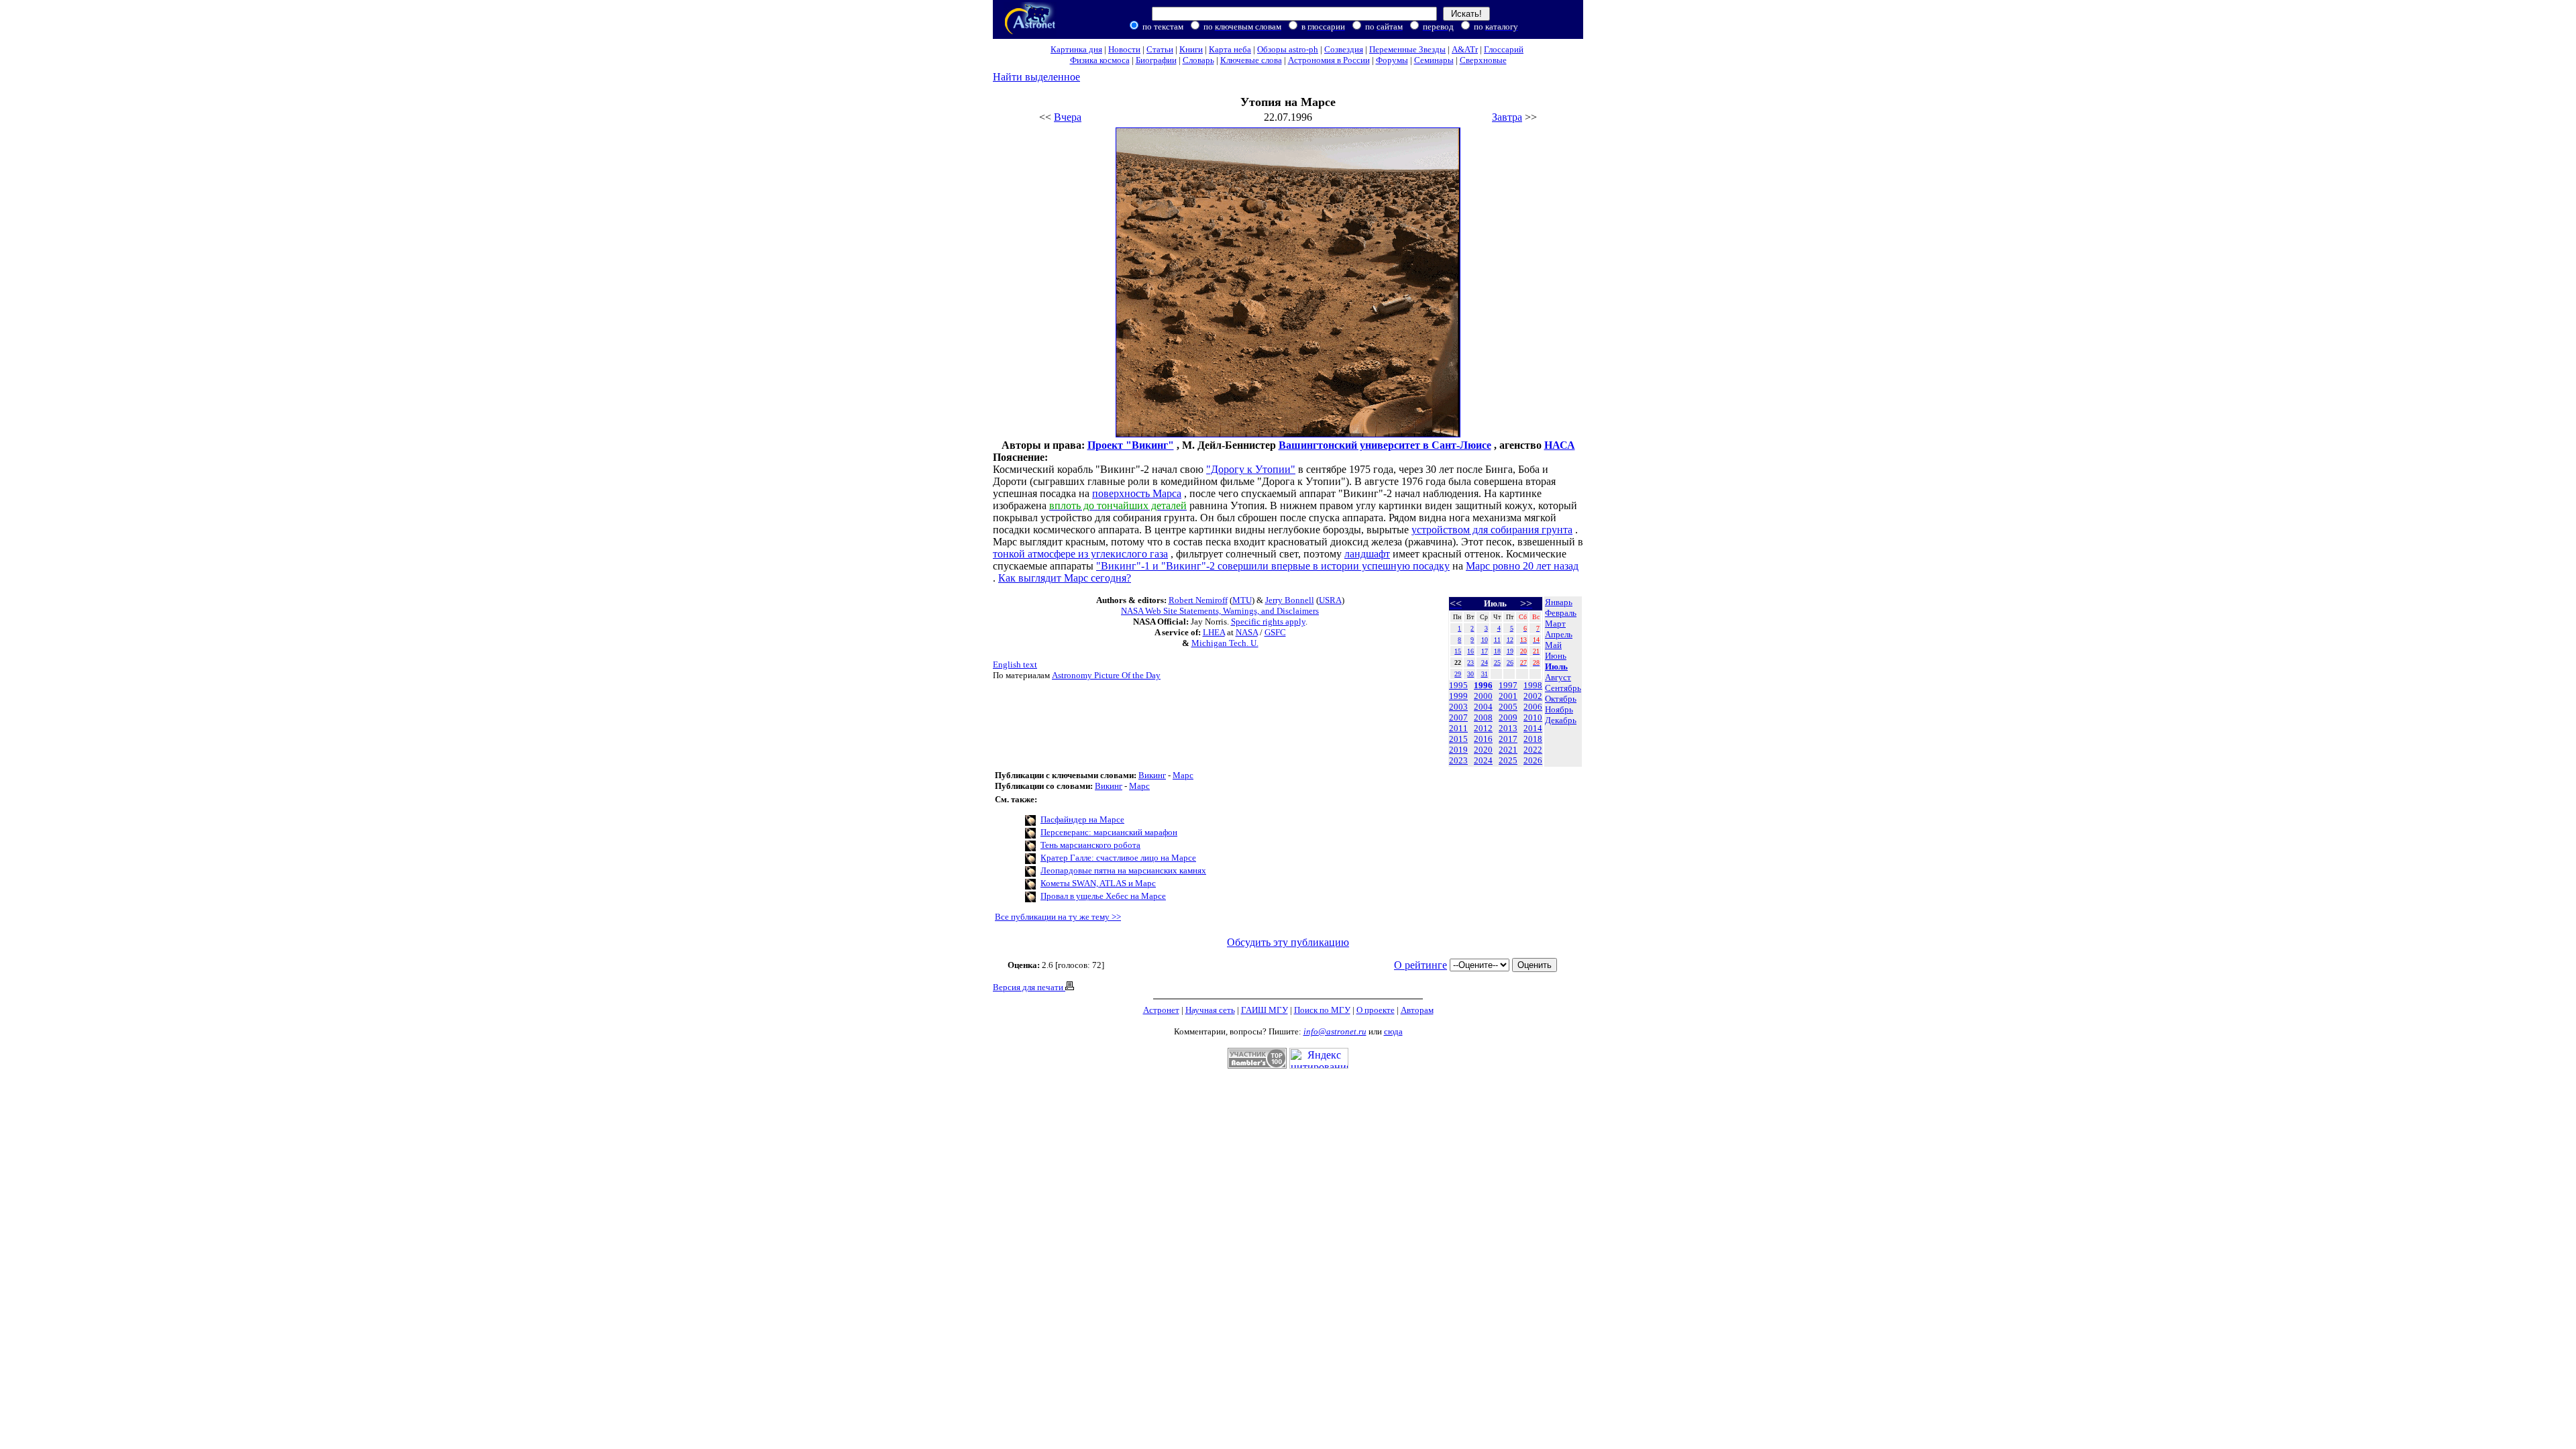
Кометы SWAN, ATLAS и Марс (1098, 883)
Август (1558, 677)
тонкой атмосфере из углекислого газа (1080, 554)
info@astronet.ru (1335, 1031)
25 (1497, 662)
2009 (1508, 717)
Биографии (1156, 60)
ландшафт (1367, 554)
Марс (1183, 775)
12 (1510, 640)
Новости (1124, 49)
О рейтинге (1420, 965)
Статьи (1160, 49)
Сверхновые (1483, 60)
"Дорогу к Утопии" (1251, 469)
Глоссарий (1504, 49)
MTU (1242, 600)
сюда (1393, 1031)
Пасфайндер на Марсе (1082, 819)
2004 (1483, 707)
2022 (1533, 750)
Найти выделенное (1036, 77)
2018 (1533, 739)
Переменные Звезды (1407, 49)
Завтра (1507, 117)
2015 (1458, 739)
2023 (1458, 760)
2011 (1458, 728)
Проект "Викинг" (1131, 445)
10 (1485, 640)
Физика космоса (1100, 60)
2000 (1483, 696)
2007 (1458, 717)
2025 (1508, 760)
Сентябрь (1563, 688)
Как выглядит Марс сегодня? (1065, 578)
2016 (1483, 739)
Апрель (1559, 634)
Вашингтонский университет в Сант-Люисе (1385, 445)
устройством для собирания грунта (1492, 530)
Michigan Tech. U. (1225, 643)
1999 (1458, 696)
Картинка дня (1076, 49)
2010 (1533, 717)
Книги (1191, 49)
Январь (1559, 602)
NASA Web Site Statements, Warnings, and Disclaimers (1220, 611)
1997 (1508, 685)
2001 (1508, 696)
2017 (1508, 739)
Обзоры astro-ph (1288, 49)
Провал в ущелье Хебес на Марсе (1103, 896)
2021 (1508, 750)
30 (1470, 674)
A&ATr (1465, 49)
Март (1555, 624)
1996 (1483, 685)
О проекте (1376, 1010)
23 (1470, 662)
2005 (1508, 707)
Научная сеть (1210, 1010)
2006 (1533, 707)
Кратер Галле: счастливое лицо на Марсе (1118, 858)
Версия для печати (1029, 987)
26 (1510, 662)
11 (1497, 640)
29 (1458, 674)
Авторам (1417, 1010)
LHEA (1214, 632)
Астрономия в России (1329, 60)
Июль (1556, 666)
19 (1510, 651)
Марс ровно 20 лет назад (1522, 566)
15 (1458, 651)
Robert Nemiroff (1198, 600)
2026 (1533, 760)
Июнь (1556, 656)
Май (1553, 645)
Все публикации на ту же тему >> (1058, 917)
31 (1485, 674)
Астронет (1161, 1010)
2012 (1483, 728)
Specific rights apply (1268, 622)
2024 (1483, 760)
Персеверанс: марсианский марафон (1109, 832)
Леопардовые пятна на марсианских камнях (1123, 870)
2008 (1483, 717)
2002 (1533, 696)
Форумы (1392, 60)
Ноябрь (1559, 709)
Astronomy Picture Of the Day (1106, 675)
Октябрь (1561, 699)
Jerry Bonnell (1290, 600)
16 (1470, 651)
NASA (1247, 632)
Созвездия (1344, 49)
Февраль (1561, 613)
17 (1485, 651)
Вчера (1068, 117)
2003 (1458, 707)
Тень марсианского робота (1090, 845)
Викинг (1152, 775)
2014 (1533, 728)
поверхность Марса (1137, 493)
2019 (1458, 750)
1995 (1458, 685)
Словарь (1198, 60)
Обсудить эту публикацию (1288, 942)
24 (1485, 662)
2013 (1508, 728)
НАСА (1560, 445)
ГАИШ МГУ (1265, 1010)
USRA (1330, 600)
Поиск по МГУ (1322, 1010)
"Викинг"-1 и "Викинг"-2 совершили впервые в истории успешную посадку (1273, 566)
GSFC (1275, 632)
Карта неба (1230, 49)
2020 (1483, 750)
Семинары (1434, 60)
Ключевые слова (1251, 60)
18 (1497, 651)
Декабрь (1561, 720)
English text (1015, 664)
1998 (1533, 685)
